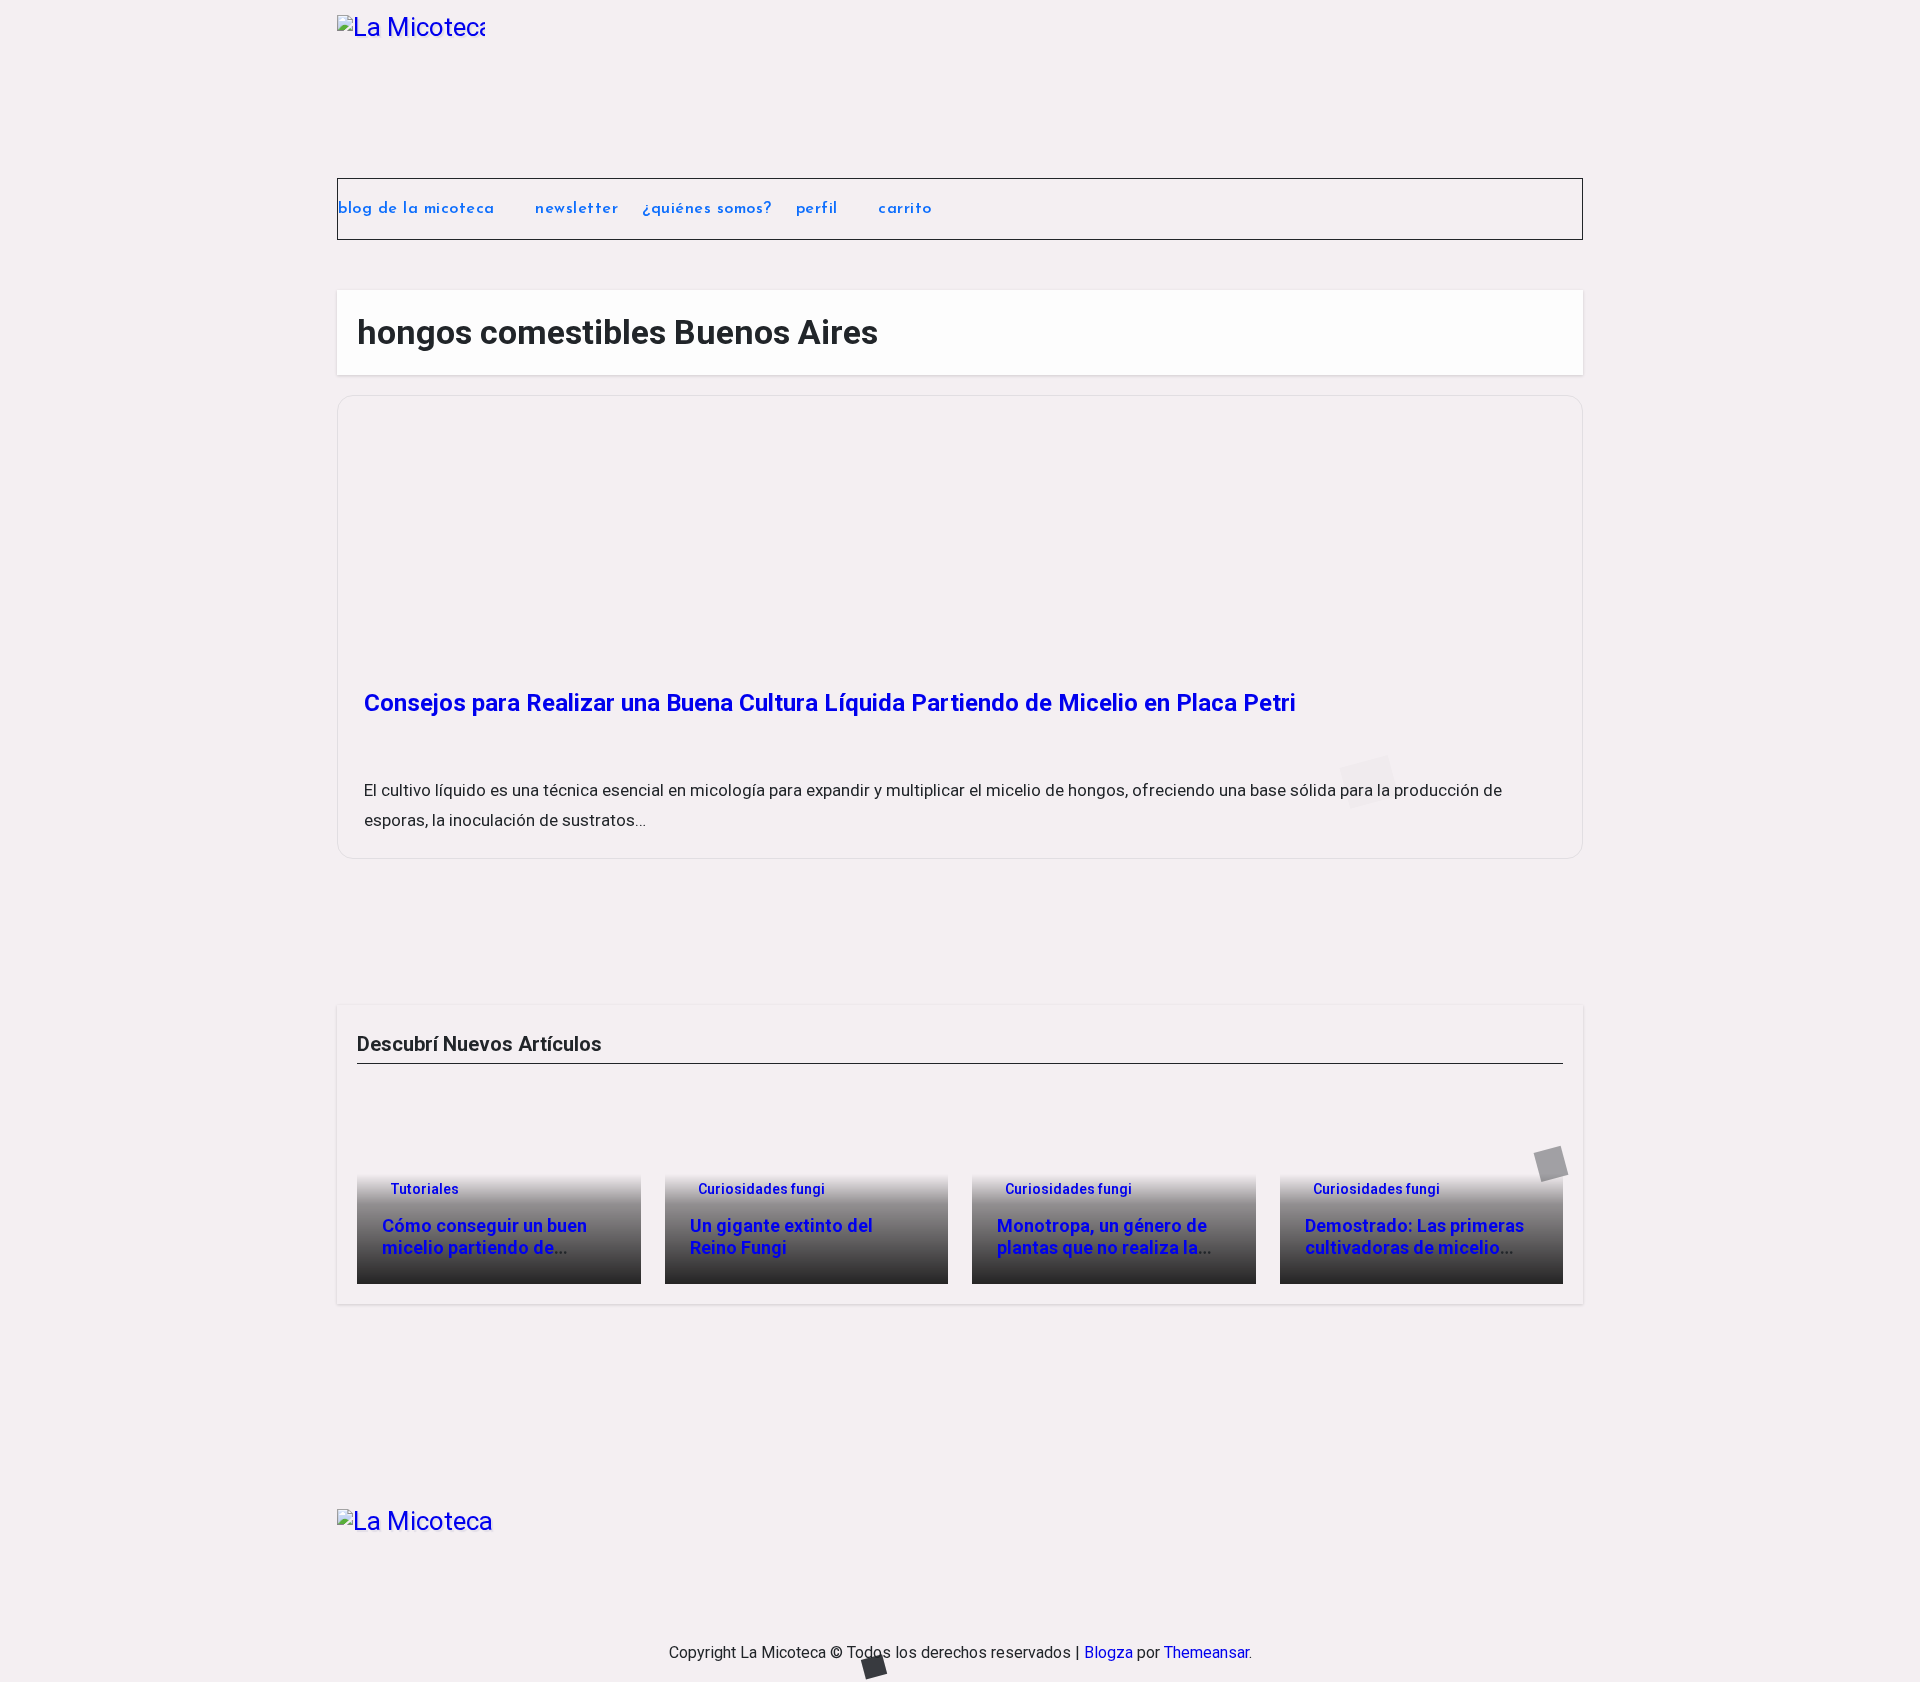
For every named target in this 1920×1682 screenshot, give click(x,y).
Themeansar (1206, 1652)
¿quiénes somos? (707, 209)
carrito (907, 209)
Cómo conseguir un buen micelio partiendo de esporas (484, 1247)
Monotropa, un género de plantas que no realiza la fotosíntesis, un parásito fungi (1102, 1258)
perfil (820, 209)
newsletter (576, 209)
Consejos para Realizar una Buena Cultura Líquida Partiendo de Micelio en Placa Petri (830, 703)
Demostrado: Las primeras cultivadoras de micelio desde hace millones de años (1414, 1258)
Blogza (1108, 1652)
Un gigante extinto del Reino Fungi (781, 1236)
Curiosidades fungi (761, 1189)
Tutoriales (424, 1189)
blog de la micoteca (419, 209)
